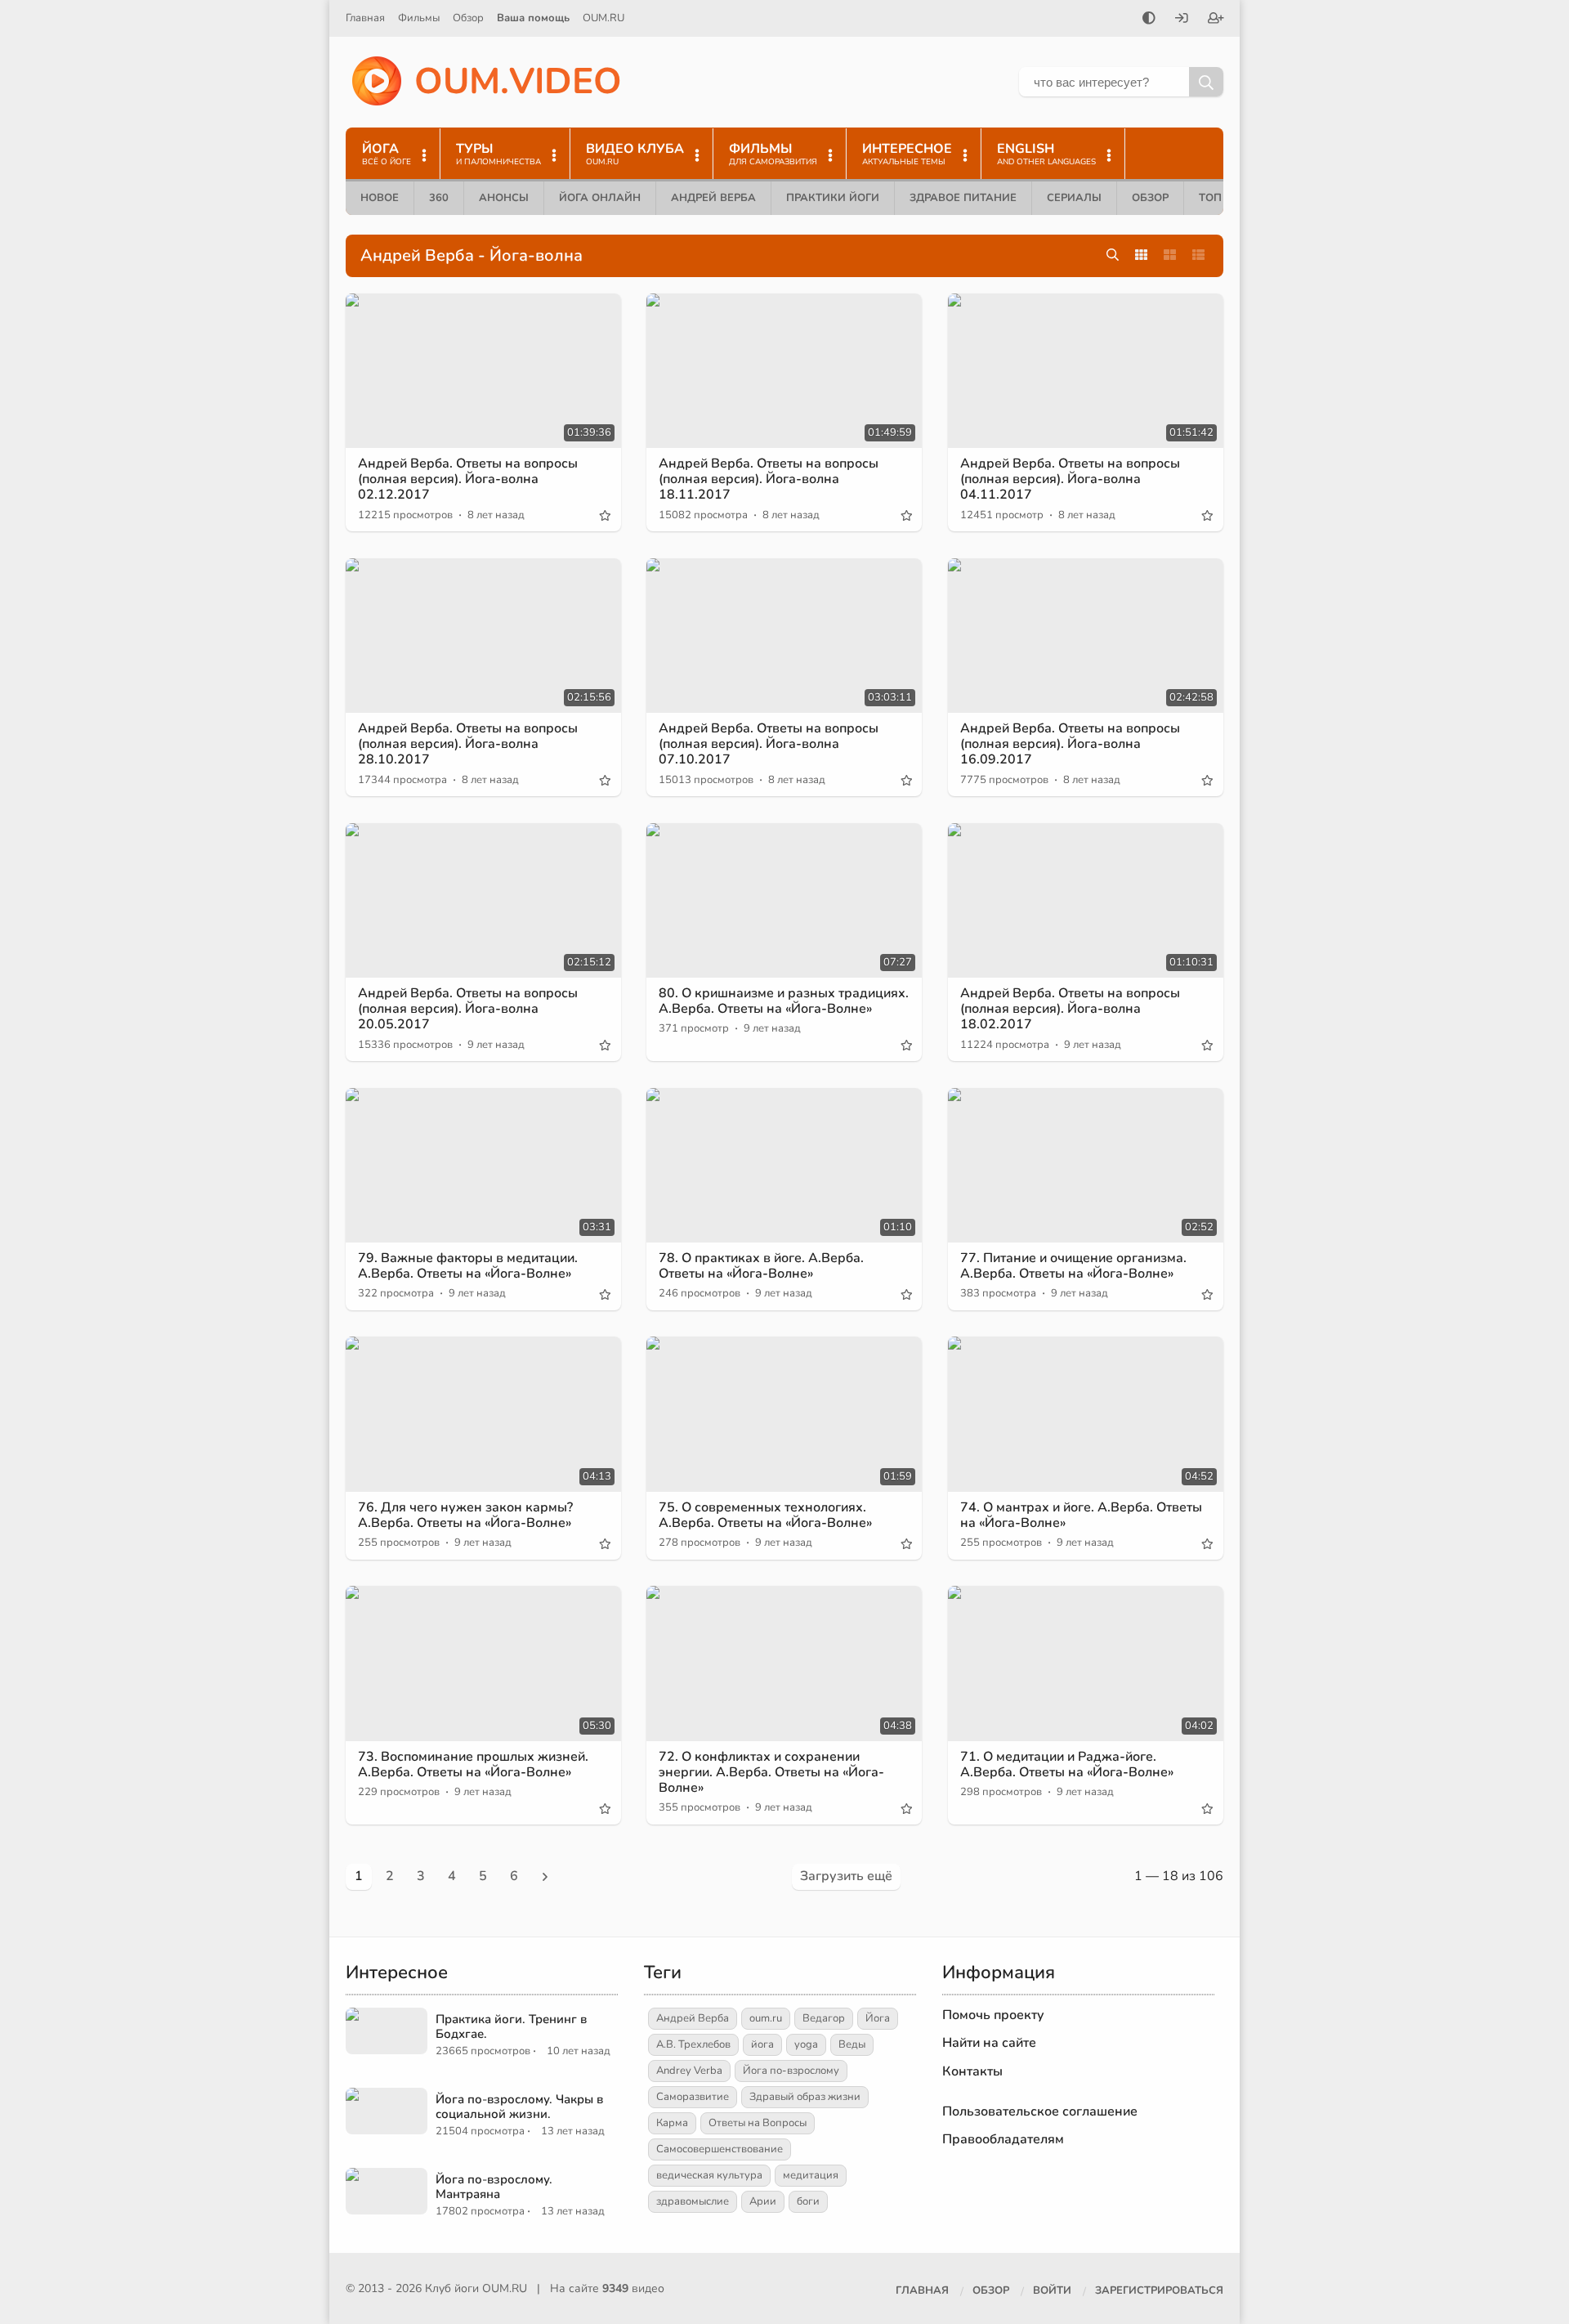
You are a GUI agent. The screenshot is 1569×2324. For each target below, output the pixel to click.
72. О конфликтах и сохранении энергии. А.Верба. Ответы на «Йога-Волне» (771, 1772)
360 (439, 198)
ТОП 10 (1218, 198)
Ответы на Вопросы (758, 2123)
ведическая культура (709, 2175)
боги (808, 2201)
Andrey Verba (689, 2071)
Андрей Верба (713, 198)
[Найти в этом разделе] (1113, 255)
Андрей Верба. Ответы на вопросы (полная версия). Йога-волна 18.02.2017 (1070, 1009)
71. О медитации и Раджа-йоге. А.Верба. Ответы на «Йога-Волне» (1067, 1764)
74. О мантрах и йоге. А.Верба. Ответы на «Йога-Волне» (1081, 1515)
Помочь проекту (993, 2015)
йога (762, 2044)
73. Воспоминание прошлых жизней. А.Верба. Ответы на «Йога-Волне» (473, 1764)
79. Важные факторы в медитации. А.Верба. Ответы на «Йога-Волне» (468, 1266)
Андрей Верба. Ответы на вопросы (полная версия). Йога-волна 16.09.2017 (1070, 744)
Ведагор (824, 2018)
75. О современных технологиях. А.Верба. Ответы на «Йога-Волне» (765, 1515)
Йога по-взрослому (791, 2071)
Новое (380, 198)
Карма (672, 2123)
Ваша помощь (533, 18)
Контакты (972, 2071)
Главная (365, 18)
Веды (852, 2044)
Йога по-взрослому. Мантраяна (494, 2187)
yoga (806, 2044)
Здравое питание (963, 198)
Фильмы (419, 18)
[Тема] (1149, 20)
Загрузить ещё (846, 1876)
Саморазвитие (693, 2097)
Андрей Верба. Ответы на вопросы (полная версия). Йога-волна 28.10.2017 (468, 744)
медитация (811, 2175)
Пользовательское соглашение (1040, 2111)
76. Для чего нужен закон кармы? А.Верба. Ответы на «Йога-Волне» (465, 1515)
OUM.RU (603, 18)
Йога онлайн (600, 198)
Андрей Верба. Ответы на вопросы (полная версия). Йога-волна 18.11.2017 (769, 479)
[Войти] (1182, 20)
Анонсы (504, 198)
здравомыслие (693, 2201)
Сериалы (1074, 198)
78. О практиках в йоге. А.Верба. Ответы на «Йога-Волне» (761, 1266)
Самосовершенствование (720, 2149)
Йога (878, 2018)
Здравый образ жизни (805, 2097)
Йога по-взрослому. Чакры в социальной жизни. (519, 2107)
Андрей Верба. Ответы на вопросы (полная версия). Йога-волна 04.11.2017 (1070, 479)
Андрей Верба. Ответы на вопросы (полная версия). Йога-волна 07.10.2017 (769, 744)
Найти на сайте (989, 2043)
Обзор (468, 18)
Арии (763, 2201)
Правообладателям (1003, 2139)
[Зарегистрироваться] (1216, 20)
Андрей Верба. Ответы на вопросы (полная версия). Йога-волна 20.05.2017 (468, 1009)
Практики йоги (833, 198)
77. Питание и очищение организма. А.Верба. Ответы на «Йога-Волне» (1073, 1266)
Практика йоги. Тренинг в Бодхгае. (511, 2026)
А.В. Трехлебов (693, 2044)
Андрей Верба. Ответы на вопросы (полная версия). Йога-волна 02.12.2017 (468, 479)
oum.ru (766, 2018)
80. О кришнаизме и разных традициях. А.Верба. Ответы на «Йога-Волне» (784, 1001)
